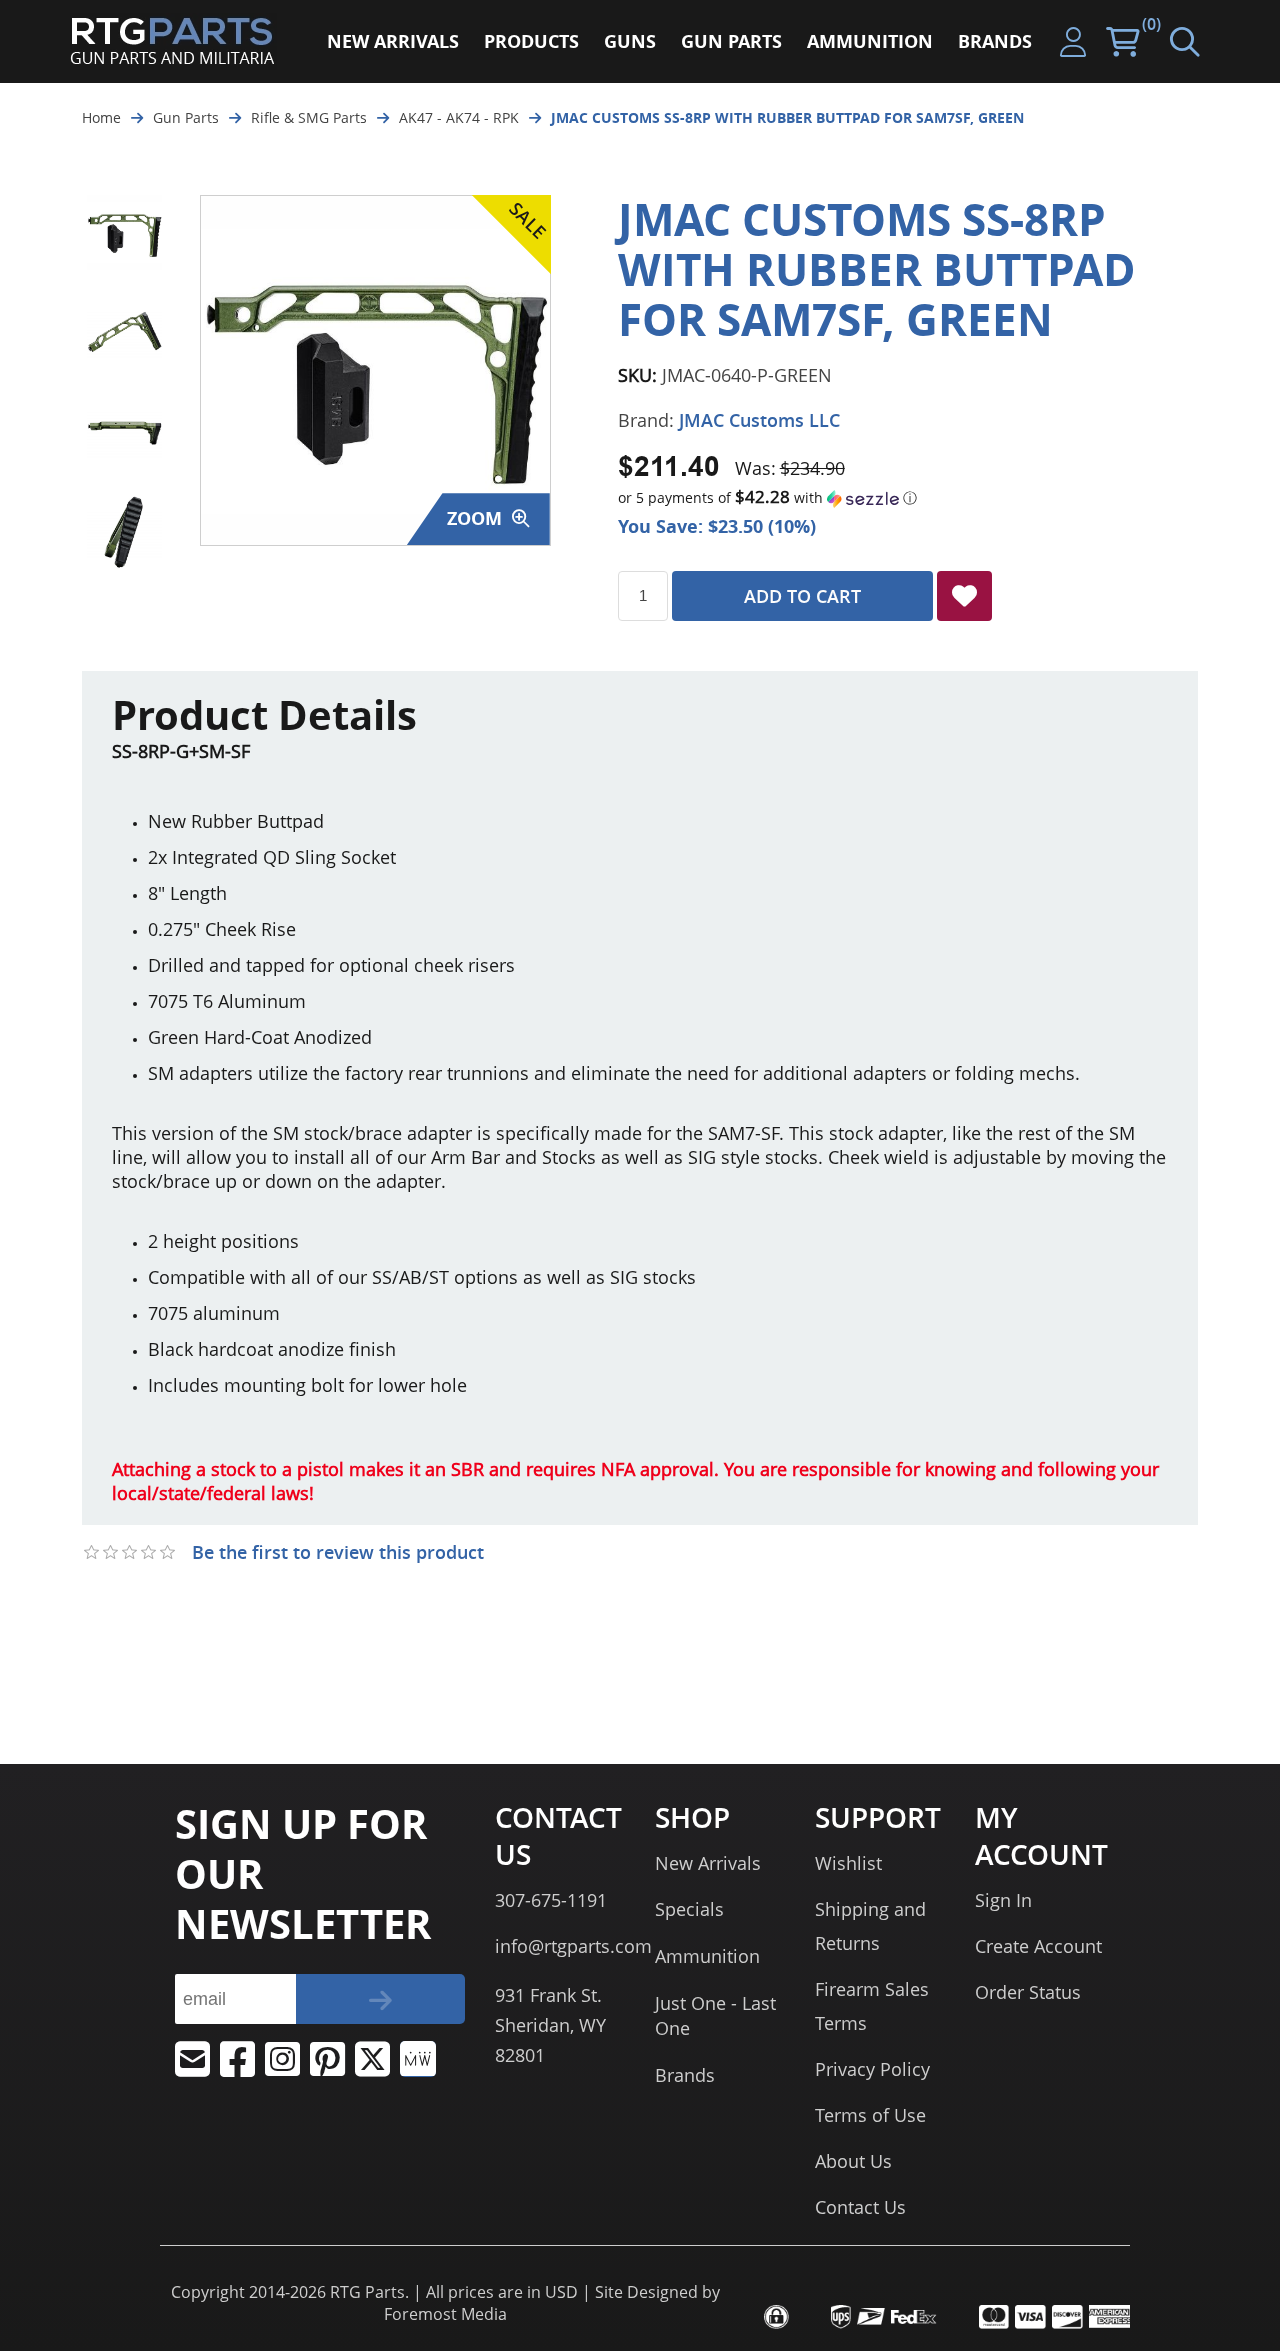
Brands (685, 2075)
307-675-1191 (551, 1900)
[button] (908, 498)
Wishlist (848, 1863)
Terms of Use (870, 2115)
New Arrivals (708, 1863)
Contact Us (860, 2207)
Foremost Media (445, 2314)
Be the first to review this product (338, 1552)
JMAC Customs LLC (759, 420)
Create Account (1038, 1946)
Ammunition (707, 1956)
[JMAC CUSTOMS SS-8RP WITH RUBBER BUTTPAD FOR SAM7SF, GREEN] (124, 232)
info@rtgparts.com (573, 1946)
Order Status (1028, 1992)
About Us (853, 2161)
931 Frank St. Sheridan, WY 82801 (550, 2025)
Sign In (1003, 1900)
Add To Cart (802, 596)
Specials (689, 1909)
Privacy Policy (872, 2069)
